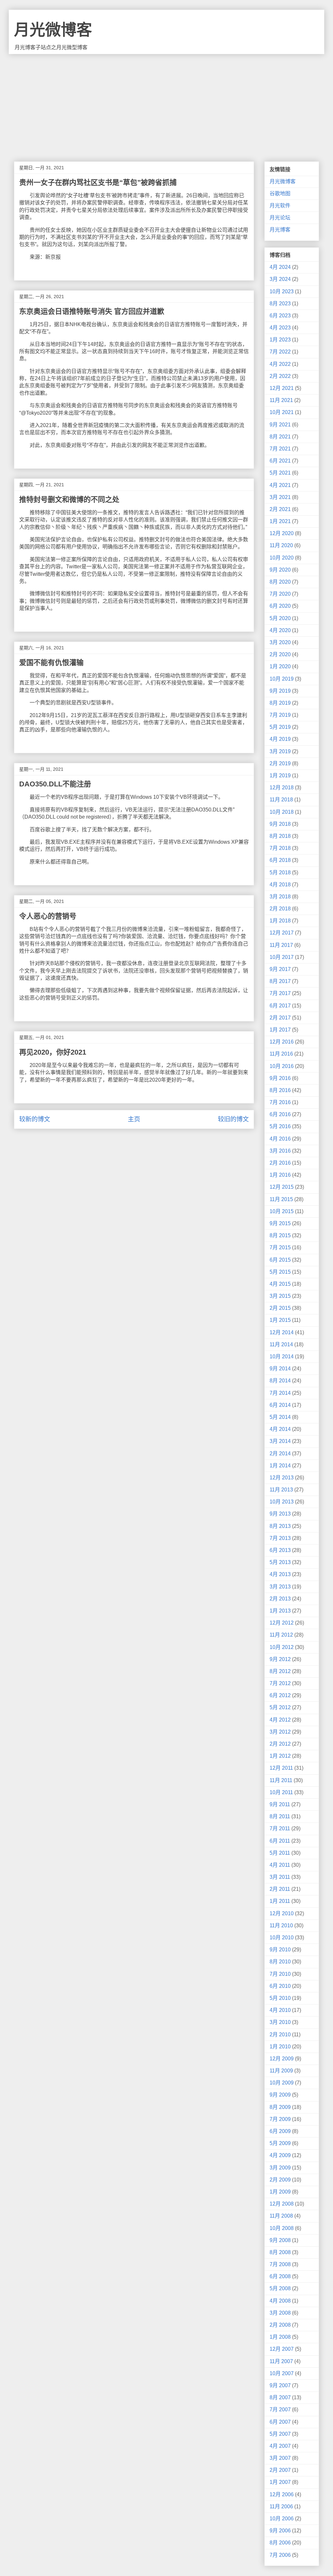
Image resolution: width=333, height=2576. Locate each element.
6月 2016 (280, 1114)
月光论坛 (280, 218)
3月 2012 (280, 1732)
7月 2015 (280, 1247)
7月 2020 (280, 594)
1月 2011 (280, 1901)
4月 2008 (280, 2301)
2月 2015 (280, 1308)
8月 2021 (280, 437)
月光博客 (280, 230)
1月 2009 (280, 2192)
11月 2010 (281, 1925)
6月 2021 (280, 461)
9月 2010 (280, 1950)
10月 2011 (281, 1792)
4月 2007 (280, 2446)
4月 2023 (280, 328)
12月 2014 (282, 1332)
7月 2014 (280, 1393)
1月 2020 (280, 666)
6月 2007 (280, 2422)
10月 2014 (282, 1357)
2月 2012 (280, 1744)
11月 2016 (281, 1054)
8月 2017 (280, 981)
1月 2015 (280, 1320)
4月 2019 (280, 739)
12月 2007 (282, 2349)
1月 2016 (280, 1175)
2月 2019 (280, 763)
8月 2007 (280, 2397)
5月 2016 (280, 1126)
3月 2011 (280, 1877)
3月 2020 (280, 642)
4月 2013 (280, 1574)
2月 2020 (280, 654)
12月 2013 (282, 1478)
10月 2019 (282, 679)
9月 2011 (280, 1804)
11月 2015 (281, 1199)
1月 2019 (280, 776)
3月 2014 (280, 1441)
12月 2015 (282, 1187)
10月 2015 (282, 1211)
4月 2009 (280, 2155)
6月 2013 (280, 1550)
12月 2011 (281, 1768)
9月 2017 (280, 969)
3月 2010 (280, 2022)
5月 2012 (280, 1707)
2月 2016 (280, 1163)
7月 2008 (280, 2264)
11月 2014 (281, 1344)
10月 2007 (282, 2373)
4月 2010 (280, 2010)
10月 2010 (282, 1938)
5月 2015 (280, 1272)
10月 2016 (282, 1066)
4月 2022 (280, 364)
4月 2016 (280, 1139)
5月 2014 (280, 1417)
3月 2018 (280, 897)
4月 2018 (280, 885)
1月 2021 (280, 521)
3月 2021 (280, 497)
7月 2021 (280, 449)
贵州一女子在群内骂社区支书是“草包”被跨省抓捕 (98, 182)
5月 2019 (280, 727)
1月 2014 (280, 1466)
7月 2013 (280, 1538)
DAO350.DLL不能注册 (55, 784)
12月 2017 (282, 933)
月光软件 (280, 206)
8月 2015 (280, 1235)
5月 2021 (280, 473)
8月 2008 (280, 2252)
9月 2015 (280, 1223)
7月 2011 (280, 1828)
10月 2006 (282, 2519)
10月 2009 (282, 2083)
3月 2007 (280, 2458)
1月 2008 (280, 2337)
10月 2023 (282, 291)
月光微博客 (53, 30)
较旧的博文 (233, 1119)
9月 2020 (280, 570)
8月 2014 (280, 1381)
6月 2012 (280, 1695)
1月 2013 (280, 1611)
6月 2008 (280, 2276)
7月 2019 (280, 715)
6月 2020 (280, 606)
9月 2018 (280, 824)
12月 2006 (282, 2494)
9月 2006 (280, 2531)
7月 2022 (280, 352)
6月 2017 (280, 1006)
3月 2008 (280, 2313)
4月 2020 (280, 630)
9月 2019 (280, 691)
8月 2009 (280, 2107)
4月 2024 (280, 267)
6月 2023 (280, 316)
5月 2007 (280, 2434)
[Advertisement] (166, 103)
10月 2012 (282, 1647)
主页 (134, 1119)
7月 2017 (280, 993)
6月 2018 (280, 860)
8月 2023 (280, 304)
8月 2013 (280, 1526)
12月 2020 (282, 533)
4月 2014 (280, 1429)
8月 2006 (280, 2543)
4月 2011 (280, 1865)
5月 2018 (280, 873)
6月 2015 (280, 1260)
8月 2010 (280, 1962)
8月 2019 (280, 703)
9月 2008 (280, 2240)
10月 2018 (282, 812)
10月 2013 (282, 1502)
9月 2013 (280, 1514)
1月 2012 (280, 1756)
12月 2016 (282, 1042)
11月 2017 (281, 945)
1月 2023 (280, 340)
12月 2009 (282, 2059)
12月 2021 (282, 388)
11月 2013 (281, 1490)
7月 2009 (280, 2119)
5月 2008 (280, 2288)
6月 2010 (280, 1986)
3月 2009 (280, 2168)
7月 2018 (280, 848)
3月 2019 (280, 751)
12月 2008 (282, 2204)
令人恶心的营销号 (48, 916)
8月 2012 (280, 1671)
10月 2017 (282, 957)
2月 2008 (280, 2325)
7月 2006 (280, 2555)
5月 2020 (280, 618)
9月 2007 (280, 2385)
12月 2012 (282, 1623)
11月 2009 (281, 2071)
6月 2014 (280, 1405)
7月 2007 (280, 2410)
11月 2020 (281, 545)
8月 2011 (280, 1816)
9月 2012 (280, 1659)
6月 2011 (280, 1841)
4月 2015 (280, 1284)
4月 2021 (280, 485)
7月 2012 (280, 1683)
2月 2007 (280, 2470)
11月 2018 (281, 800)
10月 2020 (282, 558)
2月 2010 (280, 2035)
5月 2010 (280, 1998)
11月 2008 (281, 2216)
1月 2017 (280, 1030)
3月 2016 (280, 1151)
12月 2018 (282, 788)
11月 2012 (281, 1635)
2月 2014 (280, 1454)
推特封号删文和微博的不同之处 (69, 499)
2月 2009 (280, 2180)
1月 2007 (280, 2482)
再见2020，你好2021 (53, 1052)
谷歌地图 (280, 194)
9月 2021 (280, 425)
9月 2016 (280, 1078)
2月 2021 (280, 509)
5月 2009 (280, 2143)
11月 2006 (281, 2507)
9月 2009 (280, 2095)
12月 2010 (282, 1913)
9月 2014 (280, 1369)
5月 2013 (280, 1562)
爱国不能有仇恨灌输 (51, 663)
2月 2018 (280, 909)
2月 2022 (280, 376)
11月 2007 (281, 2361)
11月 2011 (281, 1780)
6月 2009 (280, 2131)
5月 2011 (280, 1853)
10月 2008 (282, 2228)
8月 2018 (280, 836)
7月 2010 (280, 1974)
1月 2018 (280, 921)
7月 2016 (280, 1102)
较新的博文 (35, 1119)
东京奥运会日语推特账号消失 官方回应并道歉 (92, 311)
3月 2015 (280, 1296)
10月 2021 (282, 412)
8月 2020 (280, 582)
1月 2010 (280, 2047)
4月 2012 (280, 1720)
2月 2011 (280, 1889)
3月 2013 (280, 1587)
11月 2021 (281, 400)
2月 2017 (280, 1018)
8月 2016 (280, 1090)
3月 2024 (280, 279)
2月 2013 (280, 1599)
